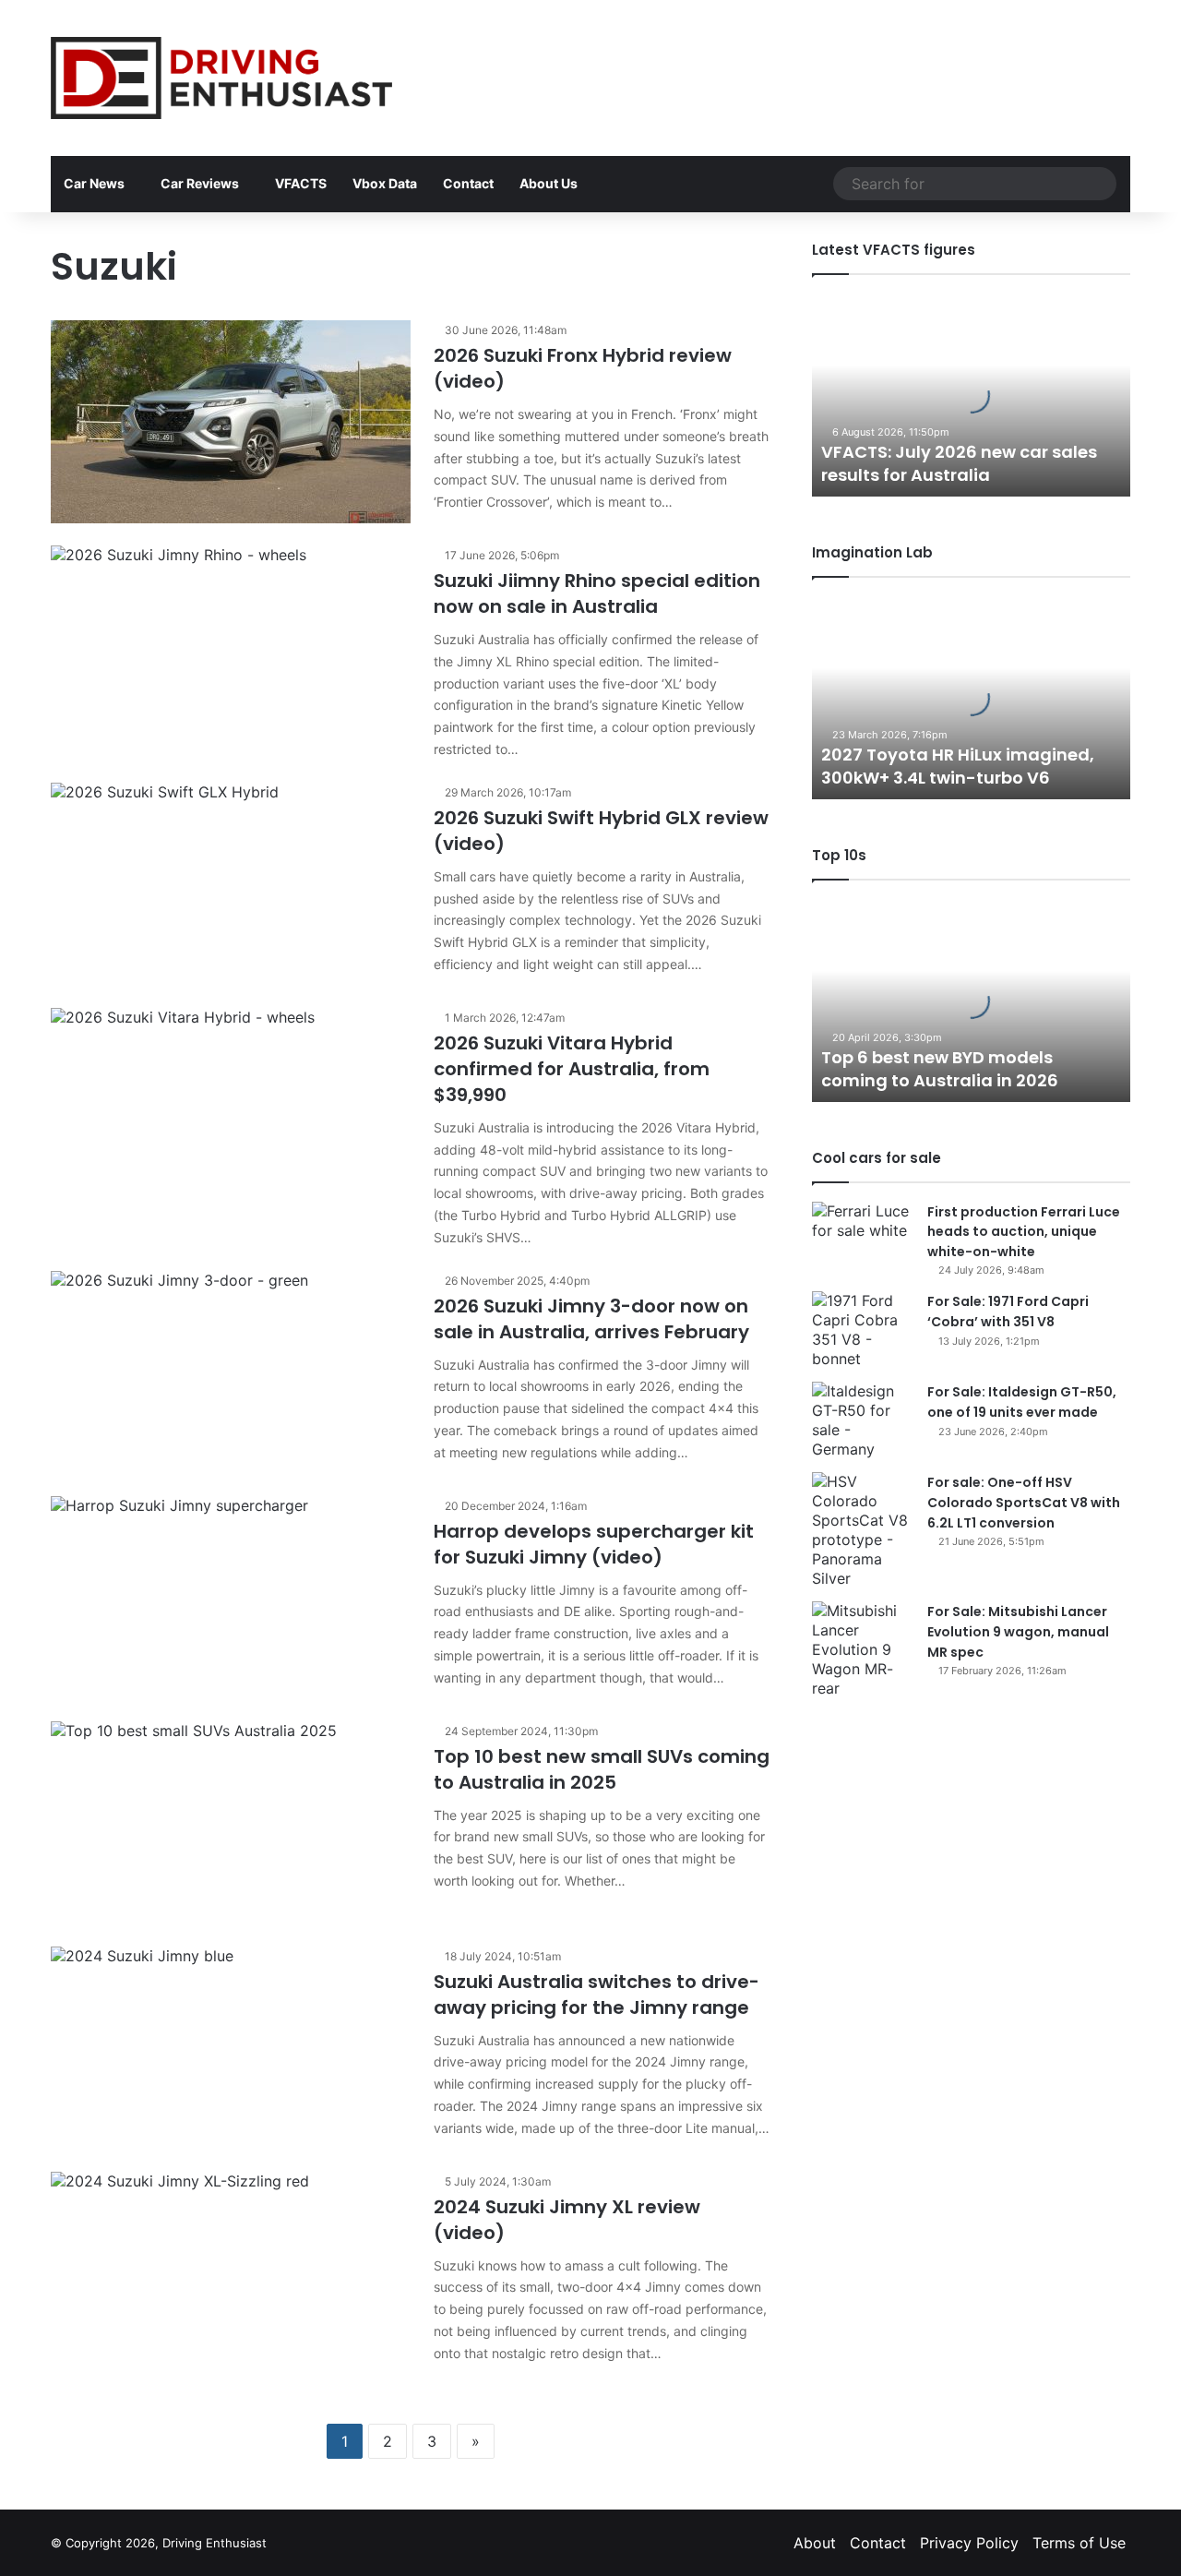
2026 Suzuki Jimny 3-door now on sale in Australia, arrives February (591, 1319)
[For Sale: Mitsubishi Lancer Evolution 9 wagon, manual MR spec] (863, 1650)
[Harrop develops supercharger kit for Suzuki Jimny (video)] (231, 1598)
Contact (468, 183)
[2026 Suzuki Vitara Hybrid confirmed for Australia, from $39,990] (231, 1109)
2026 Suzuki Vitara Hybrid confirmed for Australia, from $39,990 (572, 1069)
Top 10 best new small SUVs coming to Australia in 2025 (602, 1769)
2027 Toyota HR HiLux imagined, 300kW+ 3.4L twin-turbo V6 (958, 766)
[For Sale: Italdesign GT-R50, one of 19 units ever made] (863, 1420)
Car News (94, 183)
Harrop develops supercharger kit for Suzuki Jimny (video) (594, 1544)
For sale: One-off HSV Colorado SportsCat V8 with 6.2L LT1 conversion (1024, 1502)
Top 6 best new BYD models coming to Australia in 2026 (940, 1069)
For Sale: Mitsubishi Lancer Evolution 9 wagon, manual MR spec (1018, 1631)
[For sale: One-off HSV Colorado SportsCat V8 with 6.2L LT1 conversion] (863, 1530)
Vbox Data (385, 183)
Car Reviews (200, 183)
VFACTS (301, 183)
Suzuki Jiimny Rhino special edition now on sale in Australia (597, 593)
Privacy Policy (969, 2543)
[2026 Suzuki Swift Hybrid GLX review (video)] (231, 884)
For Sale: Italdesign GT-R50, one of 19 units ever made (1022, 1402)
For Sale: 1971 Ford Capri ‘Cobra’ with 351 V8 (1008, 1312)
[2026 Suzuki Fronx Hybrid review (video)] (231, 422)
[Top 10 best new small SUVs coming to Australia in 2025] (231, 1823)
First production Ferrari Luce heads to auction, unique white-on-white (1024, 1232)
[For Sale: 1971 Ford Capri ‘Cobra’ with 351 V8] (863, 1330)
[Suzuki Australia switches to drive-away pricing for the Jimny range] (231, 2048)
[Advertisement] (775, 60)
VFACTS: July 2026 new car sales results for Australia (959, 463)
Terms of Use (1079, 2543)
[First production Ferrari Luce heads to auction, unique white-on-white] (863, 1236)
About (815, 2543)
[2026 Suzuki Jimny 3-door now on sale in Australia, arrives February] (231, 1372)
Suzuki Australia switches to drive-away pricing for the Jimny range (596, 1995)
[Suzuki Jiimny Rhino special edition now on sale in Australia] (231, 647)
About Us (549, 183)
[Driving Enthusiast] (221, 78)
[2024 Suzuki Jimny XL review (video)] (231, 2273)
